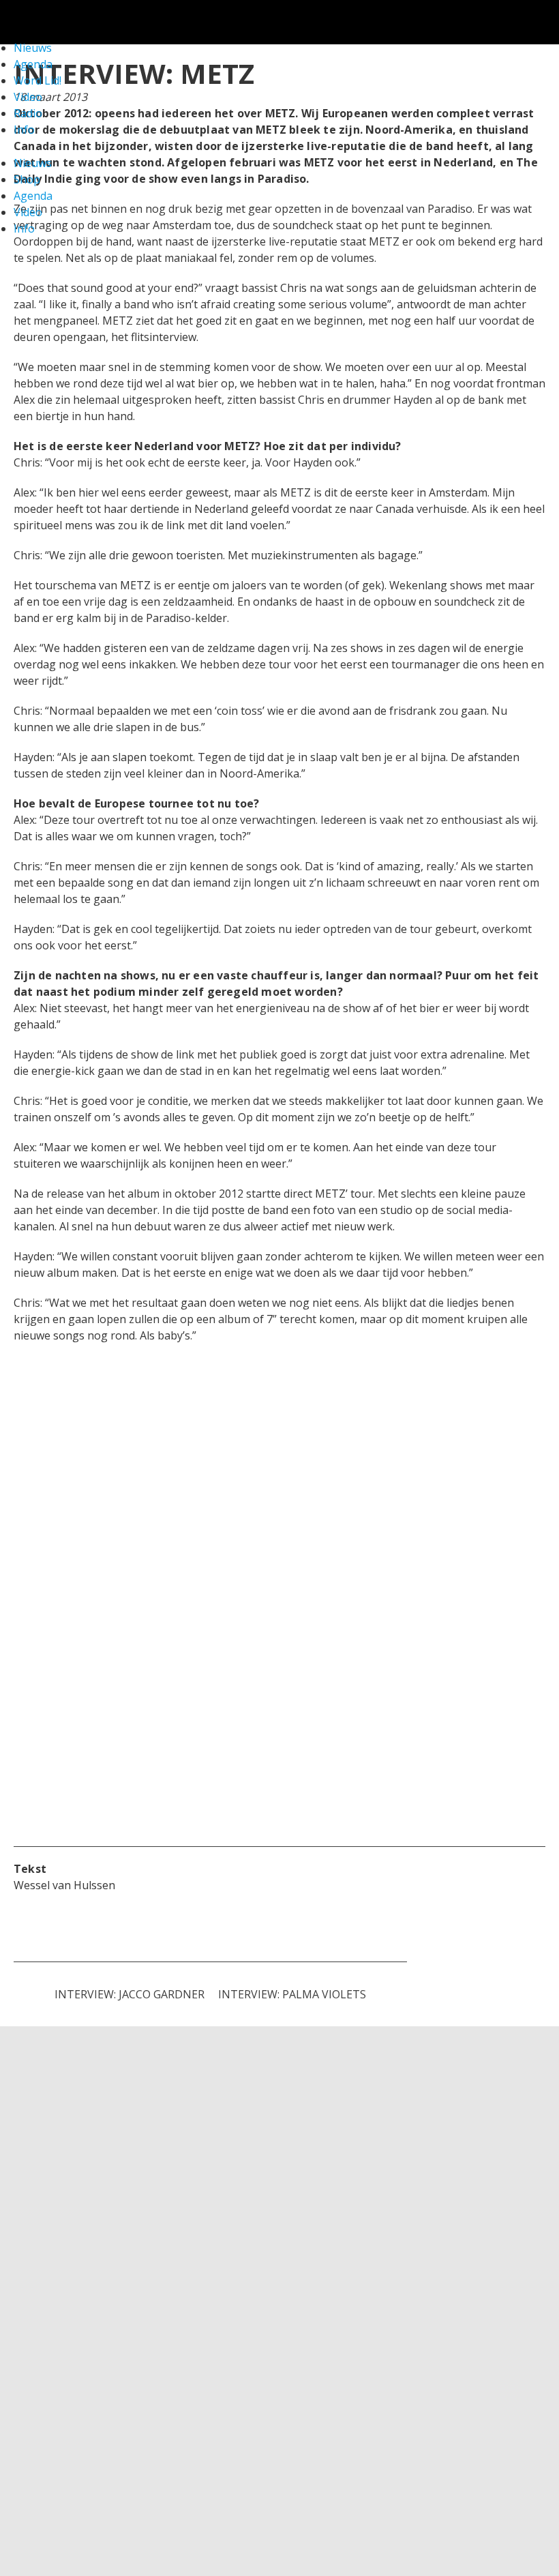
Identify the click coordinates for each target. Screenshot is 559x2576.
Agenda (33, 196)
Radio (28, 113)
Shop (27, 179)
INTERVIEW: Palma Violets (292, 1994)
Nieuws (33, 163)
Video (28, 97)
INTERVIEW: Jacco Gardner (130, 1994)
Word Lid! (37, 80)
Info (24, 130)
